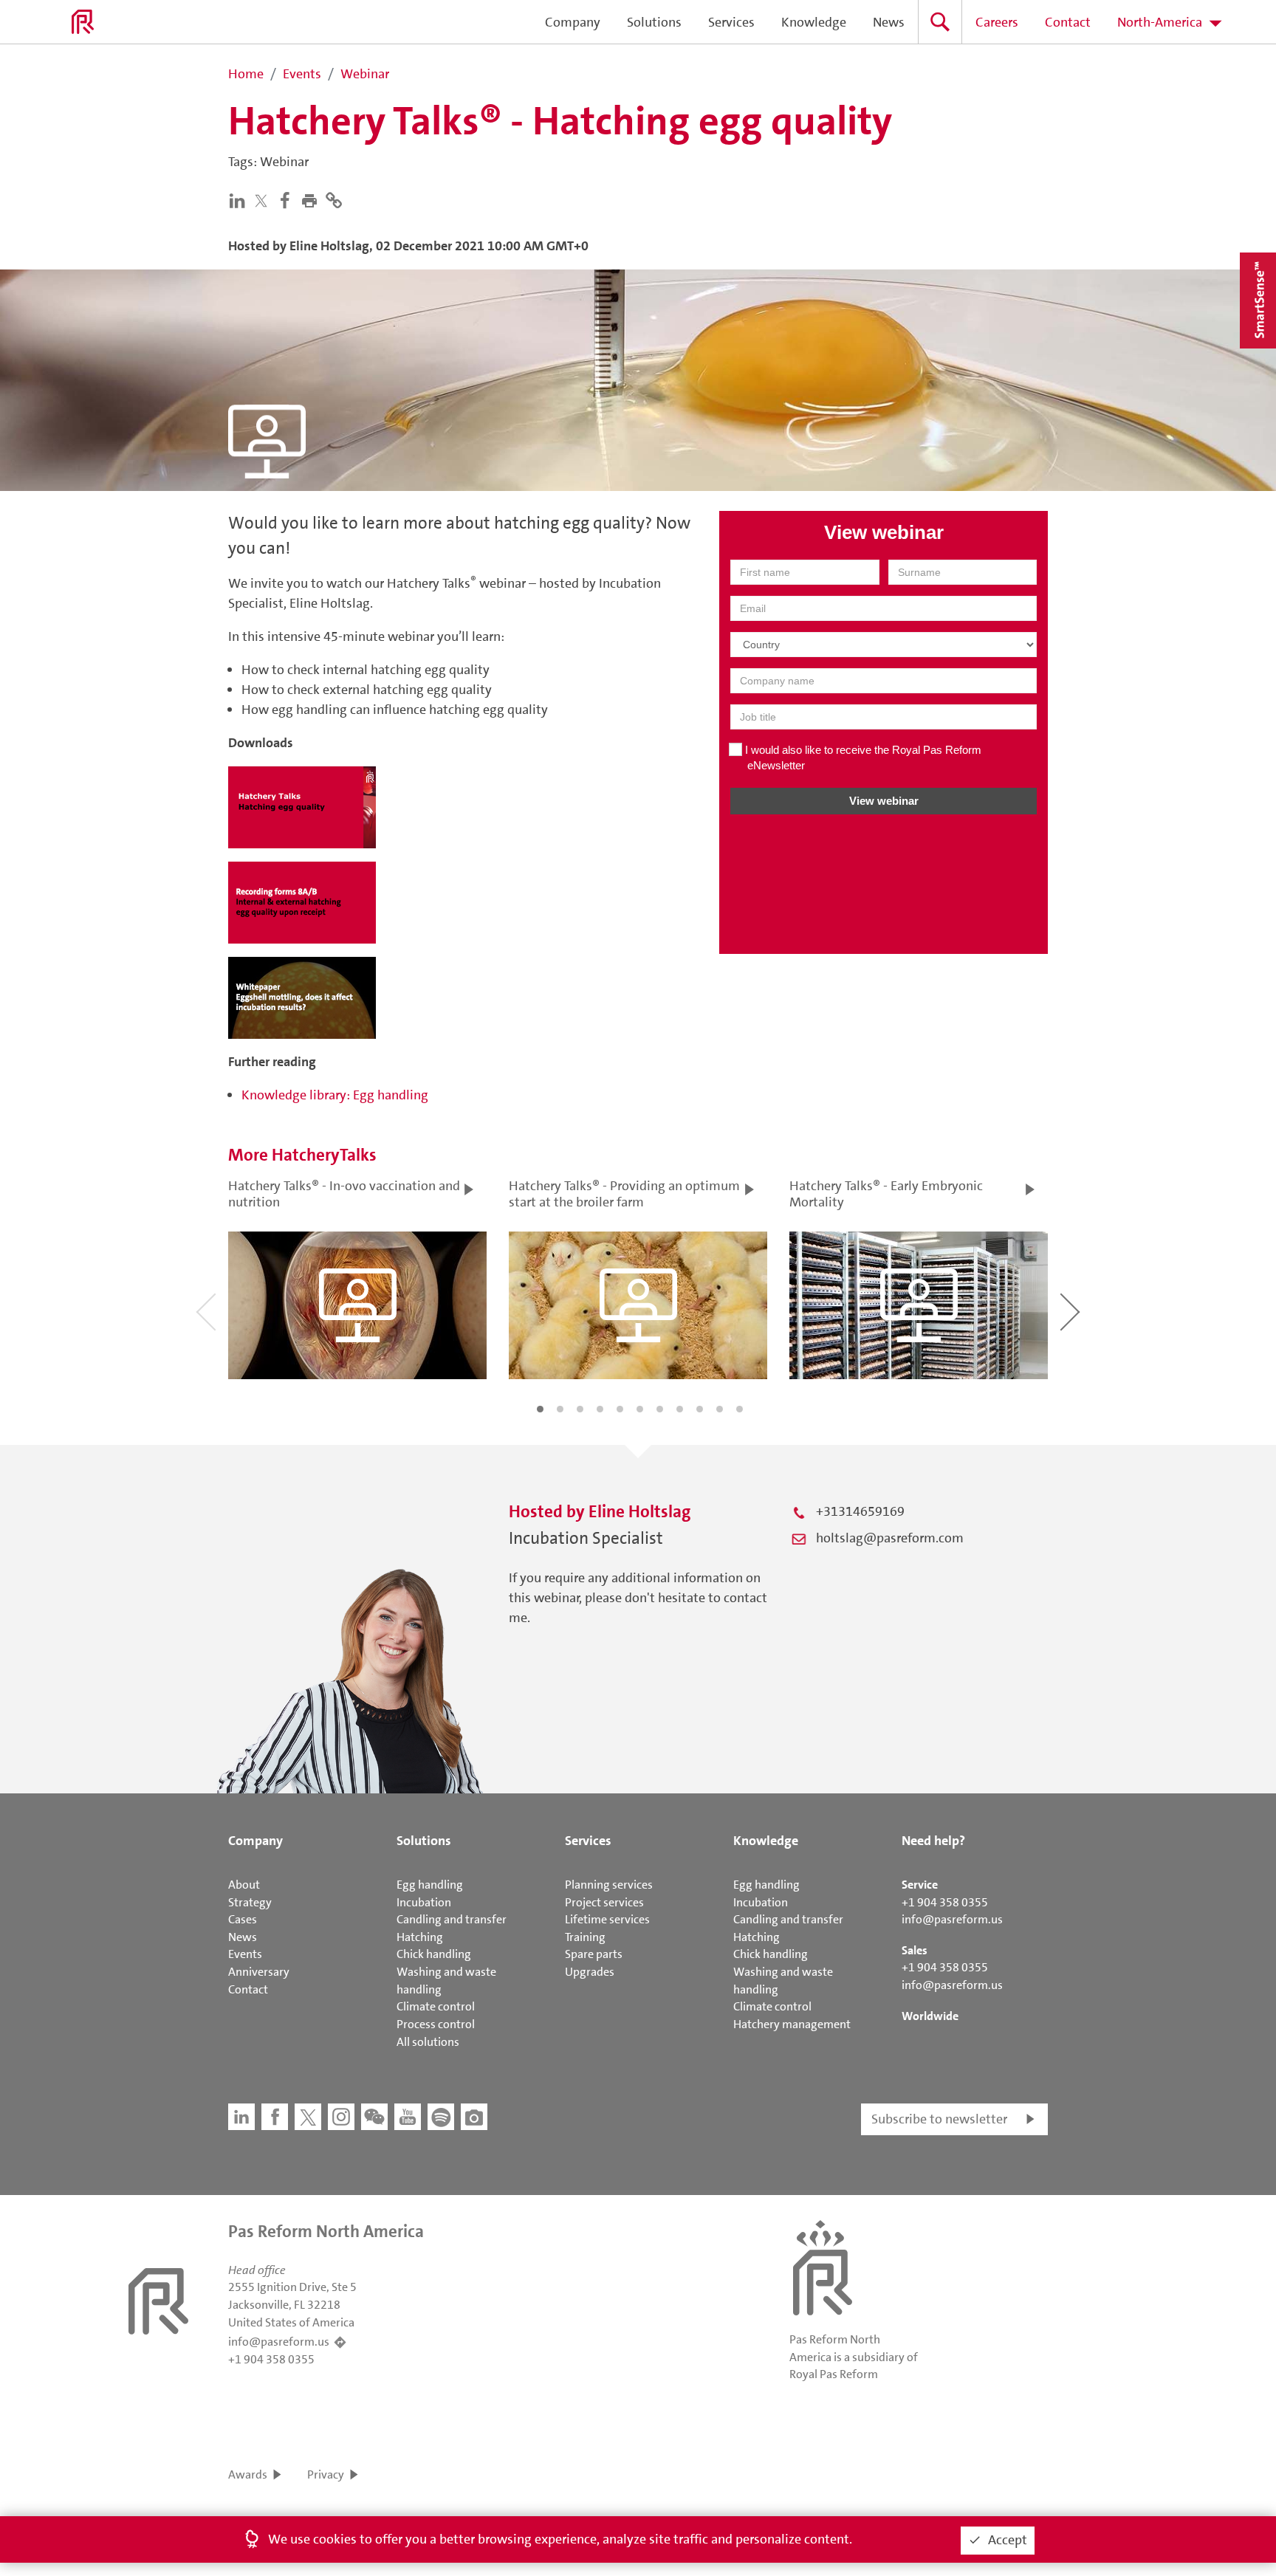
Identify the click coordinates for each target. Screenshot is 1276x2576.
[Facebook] (288, 199)
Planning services (609, 1885)
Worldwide (930, 2016)
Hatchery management (792, 2024)
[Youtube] (408, 2117)
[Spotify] (441, 2117)
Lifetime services (607, 1919)
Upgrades (590, 1972)
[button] (313, 199)
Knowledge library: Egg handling (335, 1095)
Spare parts (594, 1954)
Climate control (436, 2006)
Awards (248, 2474)
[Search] (940, 22)
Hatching (420, 1937)
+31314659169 (860, 1511)
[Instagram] (341, 2117)
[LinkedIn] (240, 199)
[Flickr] (474, 2117)
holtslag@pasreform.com (890, 1538)
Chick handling (434, 1954)
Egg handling (430, 1885)
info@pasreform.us (952, 1919)
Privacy (326, 2474)
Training (585, 1937)
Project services (604, 1902)
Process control (436, 2024)
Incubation (424, 1902)
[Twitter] (264, 200)
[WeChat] (374, 2117)
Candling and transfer (452, 1919)
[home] (83, 22)
